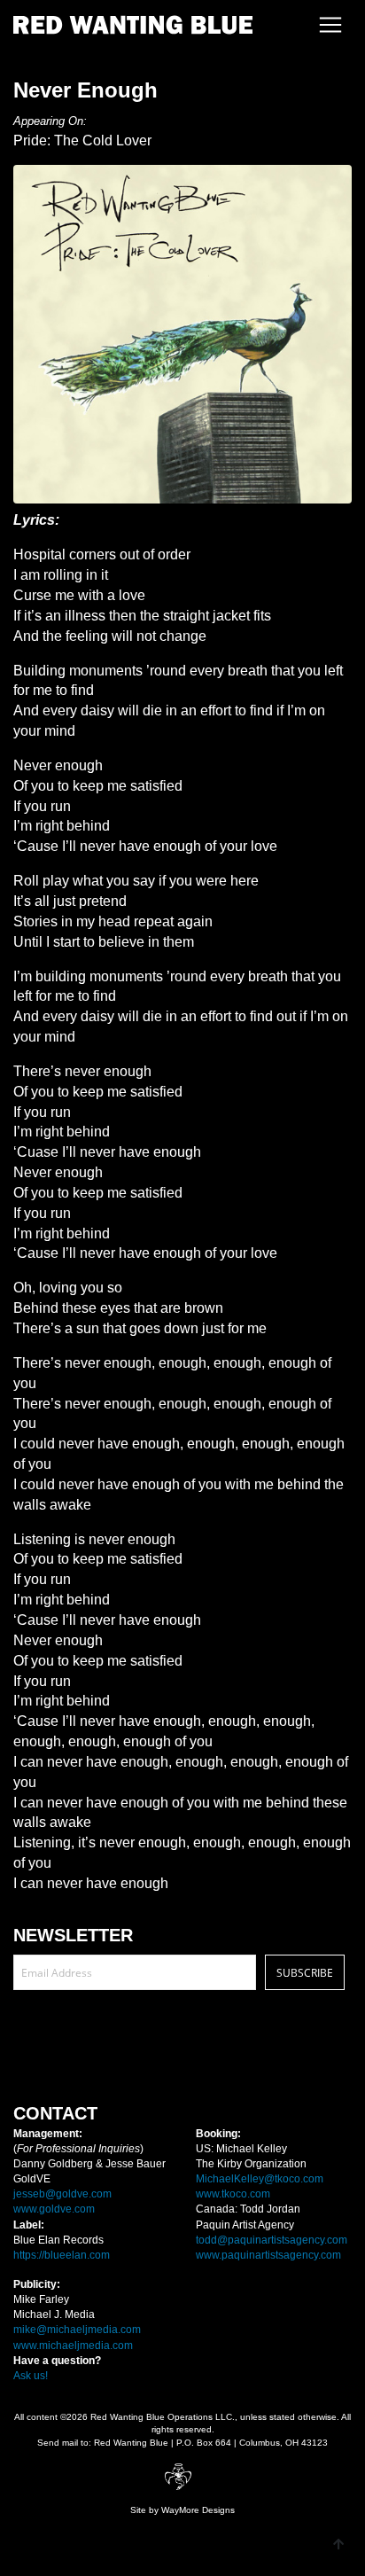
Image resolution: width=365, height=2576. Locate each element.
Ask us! (31, 2376)
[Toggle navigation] (325, 25)
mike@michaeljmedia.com (77, 2330)
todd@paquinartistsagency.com (272, 2240)
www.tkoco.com (233, 2194)
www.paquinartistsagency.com (268, 2255)
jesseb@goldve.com (62, 2194)
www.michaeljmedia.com (73, 2346)
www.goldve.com (54, 2209)
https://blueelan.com (62, 2255)
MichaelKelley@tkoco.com (260, 2179)
